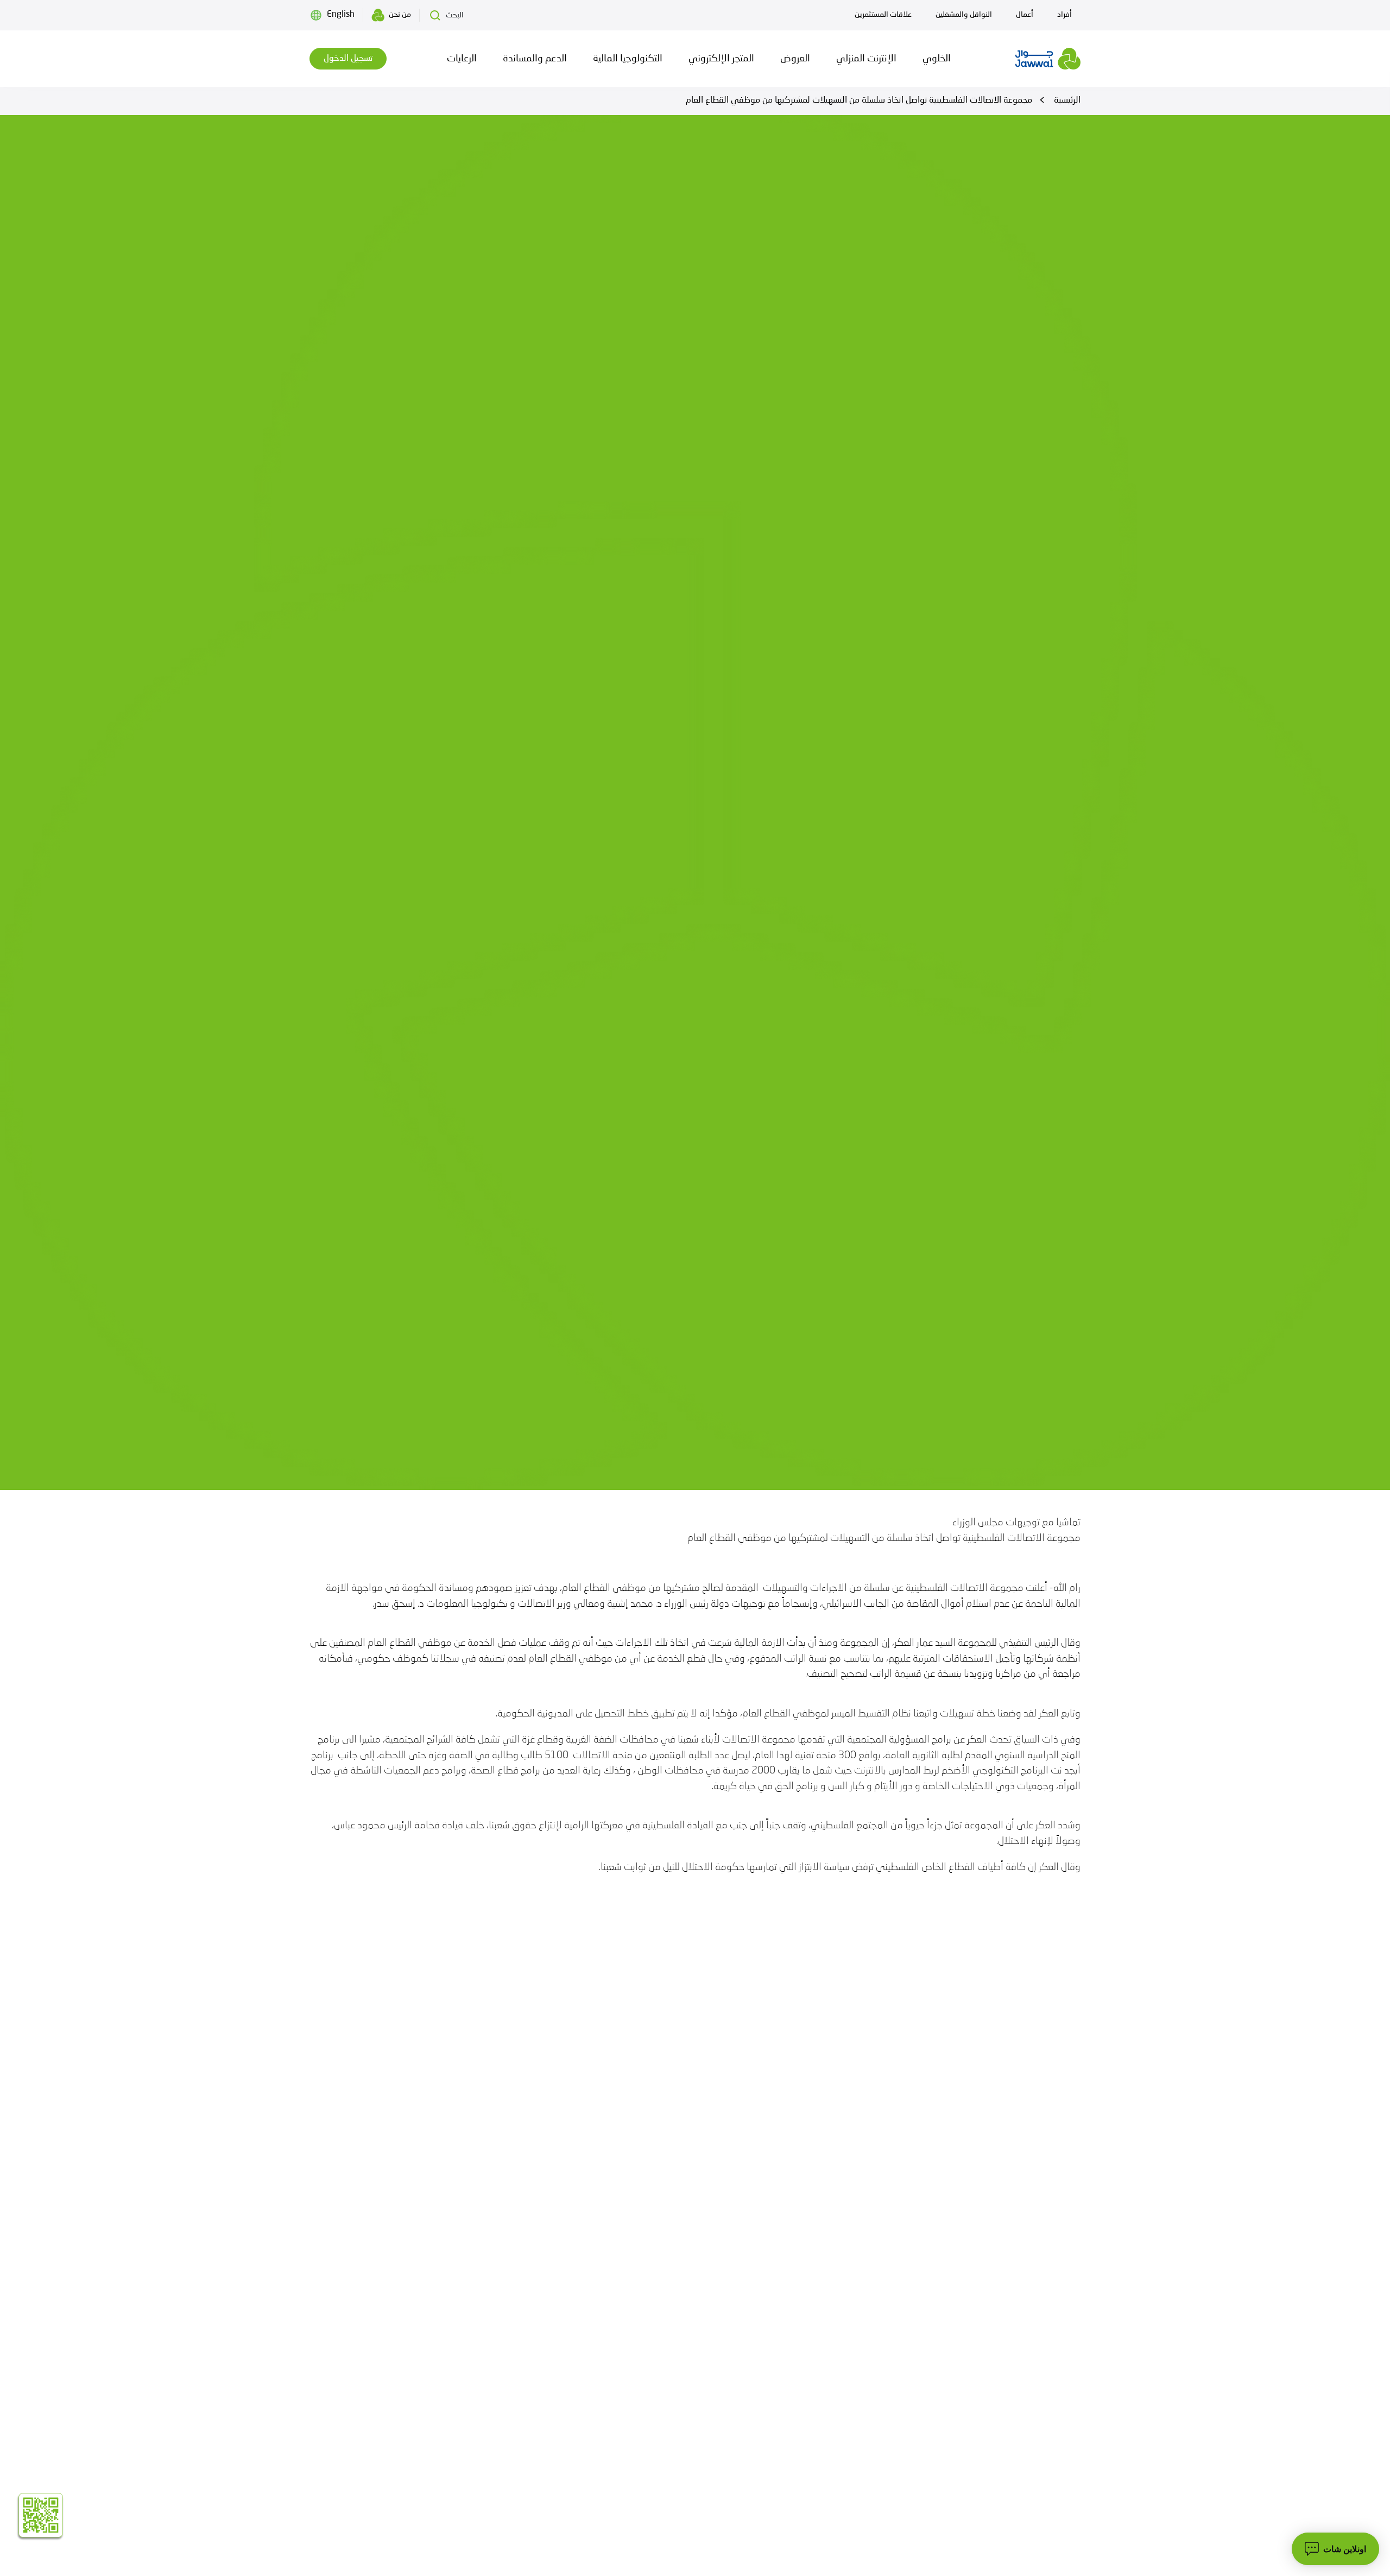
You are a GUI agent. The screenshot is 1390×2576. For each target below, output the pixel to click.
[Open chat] (1335, 2549)
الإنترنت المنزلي (866, 59)
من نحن (400, 15)
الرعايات (462, 59)
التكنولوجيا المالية (628, 59)
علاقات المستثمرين (883, 15)
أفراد (1064, 15)
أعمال (1025, 15)
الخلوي (937, 59)
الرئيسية (1067, 100)
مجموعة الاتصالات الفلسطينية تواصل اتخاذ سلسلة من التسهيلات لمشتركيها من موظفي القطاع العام (859, 100)
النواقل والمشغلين (964, 15)
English (341, 15)
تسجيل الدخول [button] (348, 59)
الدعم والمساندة (535, 59)
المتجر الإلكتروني (721, 59)
